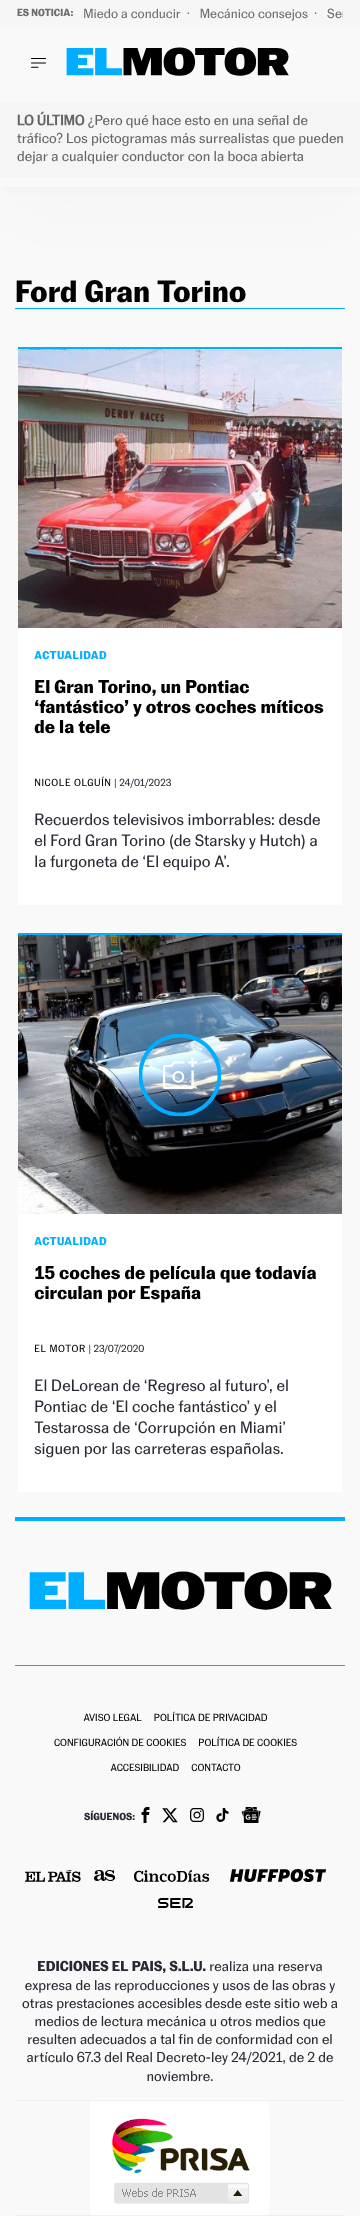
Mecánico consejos (255, 13)
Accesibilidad (144, 1768)
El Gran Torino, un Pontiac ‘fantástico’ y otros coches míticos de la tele (178, 707)
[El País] (53, 1878)
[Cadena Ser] (175, 1905)
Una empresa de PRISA (180, 2144)
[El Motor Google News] (251, 1817)
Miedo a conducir (133, 13)
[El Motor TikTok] (222, 1817)
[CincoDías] (172, 1878)
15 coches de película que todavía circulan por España (175, 1283)
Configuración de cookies (120, 1743)
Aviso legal (112, 1718)
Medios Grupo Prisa (180, 2193)
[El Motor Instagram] (197, 1817)
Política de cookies (247, 1743)
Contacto (215, 1768)
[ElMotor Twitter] (170, 1817)
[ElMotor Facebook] (145, 1817)
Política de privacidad (211, 1718)
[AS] (105, 1877)
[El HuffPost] (278, 1877)
